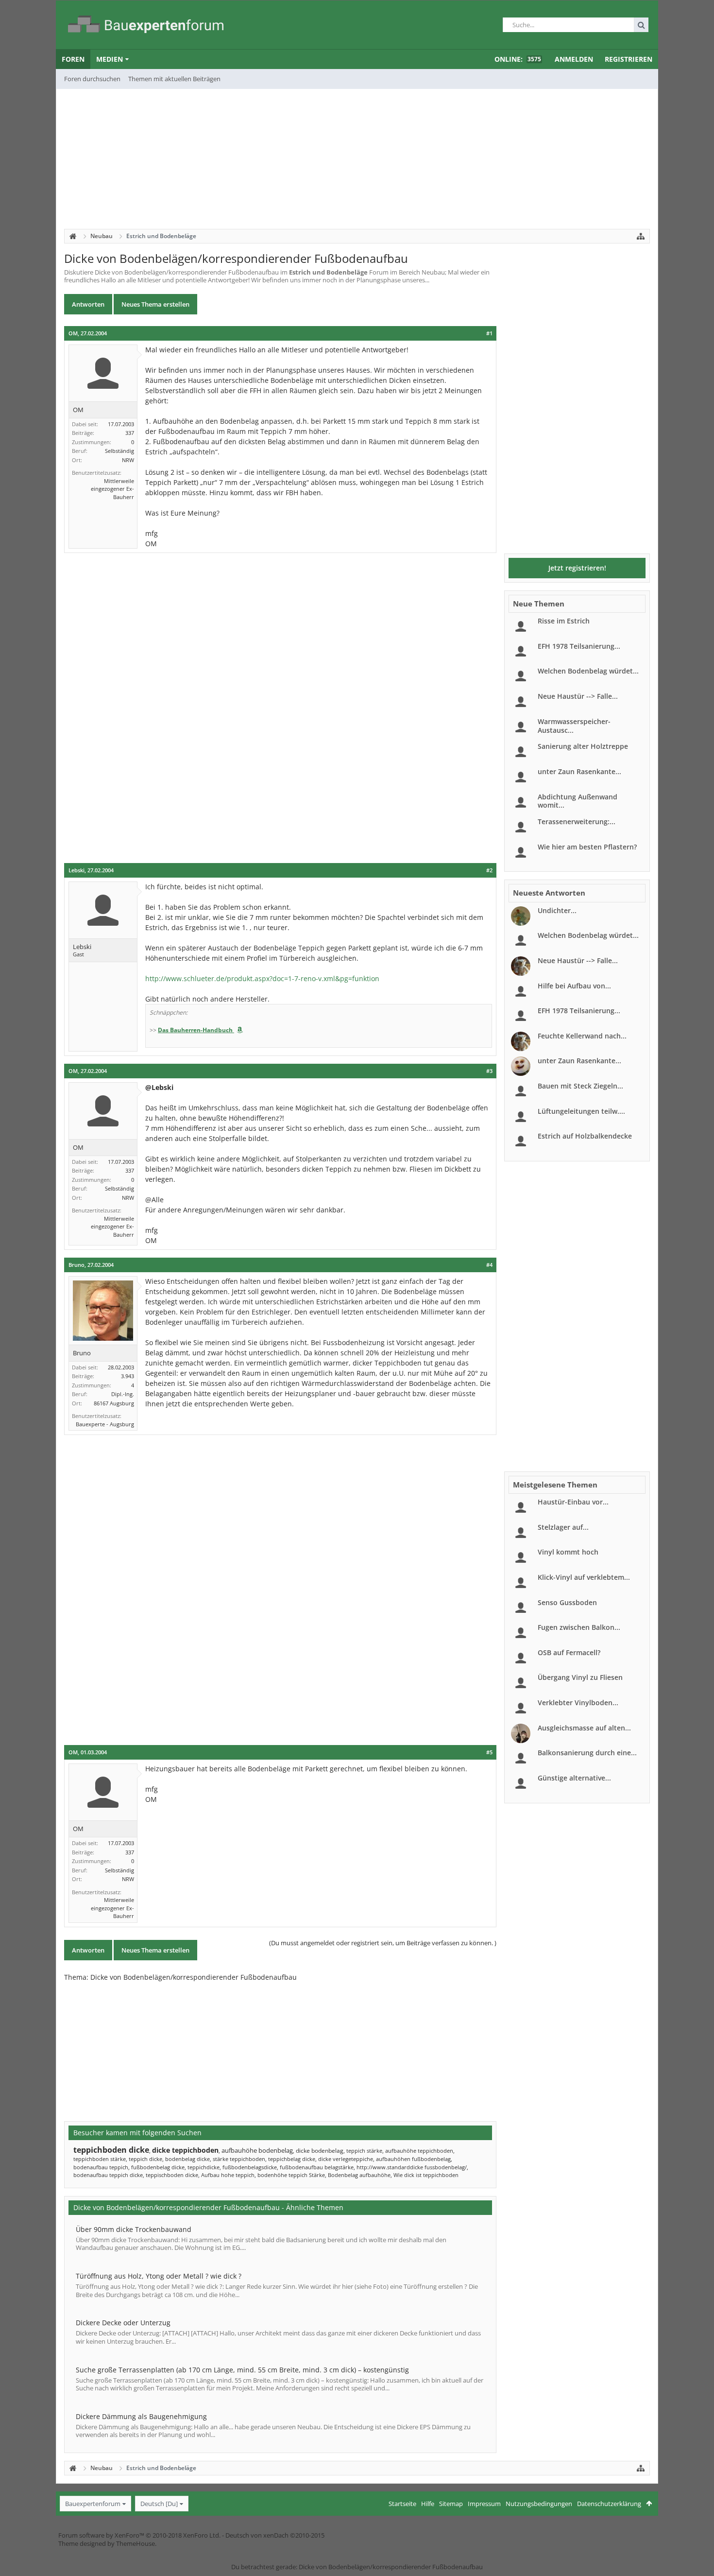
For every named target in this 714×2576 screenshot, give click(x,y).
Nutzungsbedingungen (539, 2504)
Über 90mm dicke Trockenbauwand (134, 2229)
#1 (489, 333)
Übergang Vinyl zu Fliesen (580, 1677)
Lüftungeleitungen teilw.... (581, 1111)
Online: (518, 59)
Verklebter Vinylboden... (578, 1703)
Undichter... (557, 910)
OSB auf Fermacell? (569, 1652)
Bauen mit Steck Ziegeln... (580, 1086)
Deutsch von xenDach (275, 2535)
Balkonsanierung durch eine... (587, 1753)
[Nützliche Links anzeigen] (641, 236)
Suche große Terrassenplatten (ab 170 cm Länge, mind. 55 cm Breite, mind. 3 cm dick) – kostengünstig (242, 2370)
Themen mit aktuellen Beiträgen (174, 79)
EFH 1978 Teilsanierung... (579, 646)
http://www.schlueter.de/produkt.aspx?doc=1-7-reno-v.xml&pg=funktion (262, 978)
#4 (489, 1265)
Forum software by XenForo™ (139, 2535)
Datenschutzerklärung (609, 2504)
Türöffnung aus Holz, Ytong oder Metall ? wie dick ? (159, 2276)
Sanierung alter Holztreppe (583, 746)
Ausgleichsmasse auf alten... (584, 1728)
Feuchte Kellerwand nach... (582, 1036)
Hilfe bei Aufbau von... (574, 986)
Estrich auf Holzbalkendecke (585, 1136)
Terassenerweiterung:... (577, 821)
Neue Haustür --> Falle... (578, 696)
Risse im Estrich (564, 621)
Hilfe (428, 2504)
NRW (128, 460)
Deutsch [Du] (159, 2504)
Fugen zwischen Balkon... (579, 1627)
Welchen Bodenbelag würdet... (588, 671)
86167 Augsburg (114, 1403)
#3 (489, 1071)
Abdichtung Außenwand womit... (578, 801)
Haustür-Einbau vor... (573, 1502)
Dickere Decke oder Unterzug (123, 2323)
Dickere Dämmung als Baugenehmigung (141, 2416)
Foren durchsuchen (92, 79)
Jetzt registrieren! (577, 568)
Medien (110, 59)
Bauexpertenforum (93, 2504)
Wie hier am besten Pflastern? (587, 847)
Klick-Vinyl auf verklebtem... (584, 1577)
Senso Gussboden (567, 1602)
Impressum (484, 2504)
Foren (73, 59)
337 (130, 433)
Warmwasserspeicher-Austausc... (574, 726)
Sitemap (451, 2504)
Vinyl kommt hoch (568, 1552)
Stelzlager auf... (563, 1527)
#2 (489, 870)
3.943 (127, 1376)
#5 (489, 1752)
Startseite (402, 2504)
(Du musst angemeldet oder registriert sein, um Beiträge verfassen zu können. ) (383, 1943)
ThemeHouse (136, 2543)
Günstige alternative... (574, 1778)
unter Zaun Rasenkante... (579, 771)
